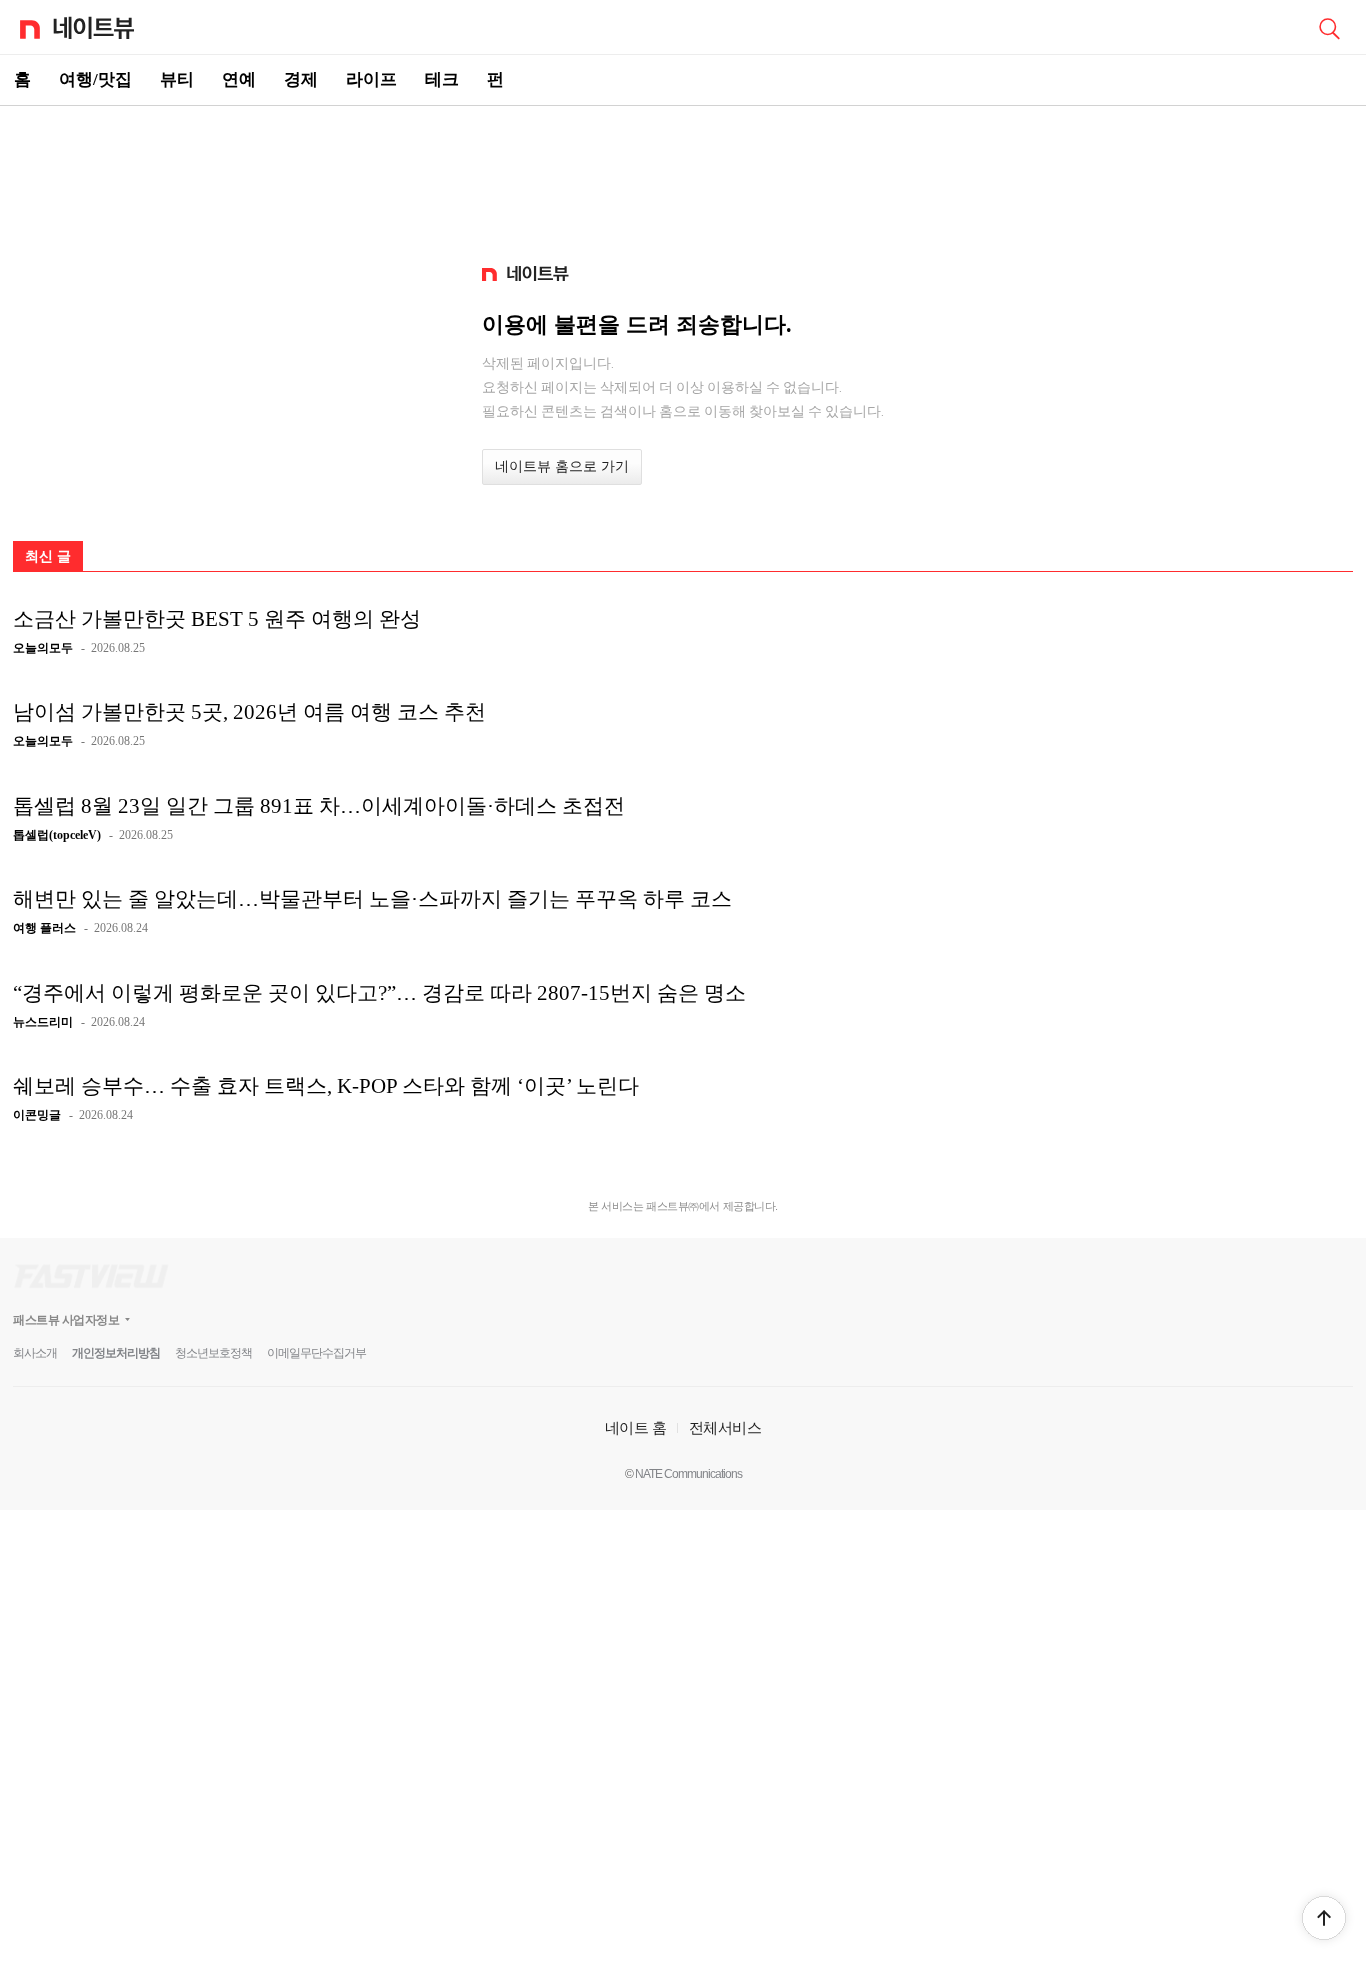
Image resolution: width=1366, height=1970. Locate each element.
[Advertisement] (683, 176)
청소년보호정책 (213, 1353)
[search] (1329, 27)
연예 (239, 79)
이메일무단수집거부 (316, 1353)
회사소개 (35, 1353)
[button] (1324, 1918)
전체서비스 (725, 1427)
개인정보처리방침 (116, 1353)
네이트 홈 (636, 1427)
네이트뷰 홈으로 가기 (562, 466)
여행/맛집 (95, 79)
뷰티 (177, 79)
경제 (301, 79)
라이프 (371, 79)
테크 (442, 79)
